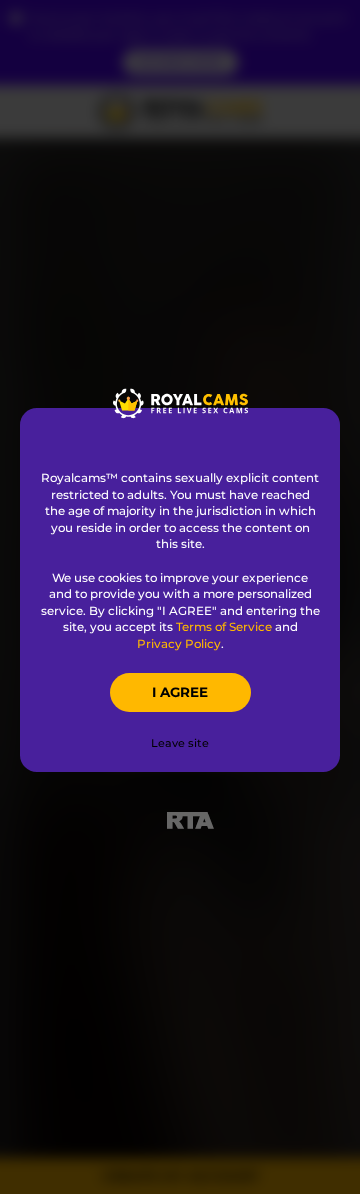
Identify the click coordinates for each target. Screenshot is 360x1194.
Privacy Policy (179, 644)
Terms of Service (224, 627)
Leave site (180, 743)
